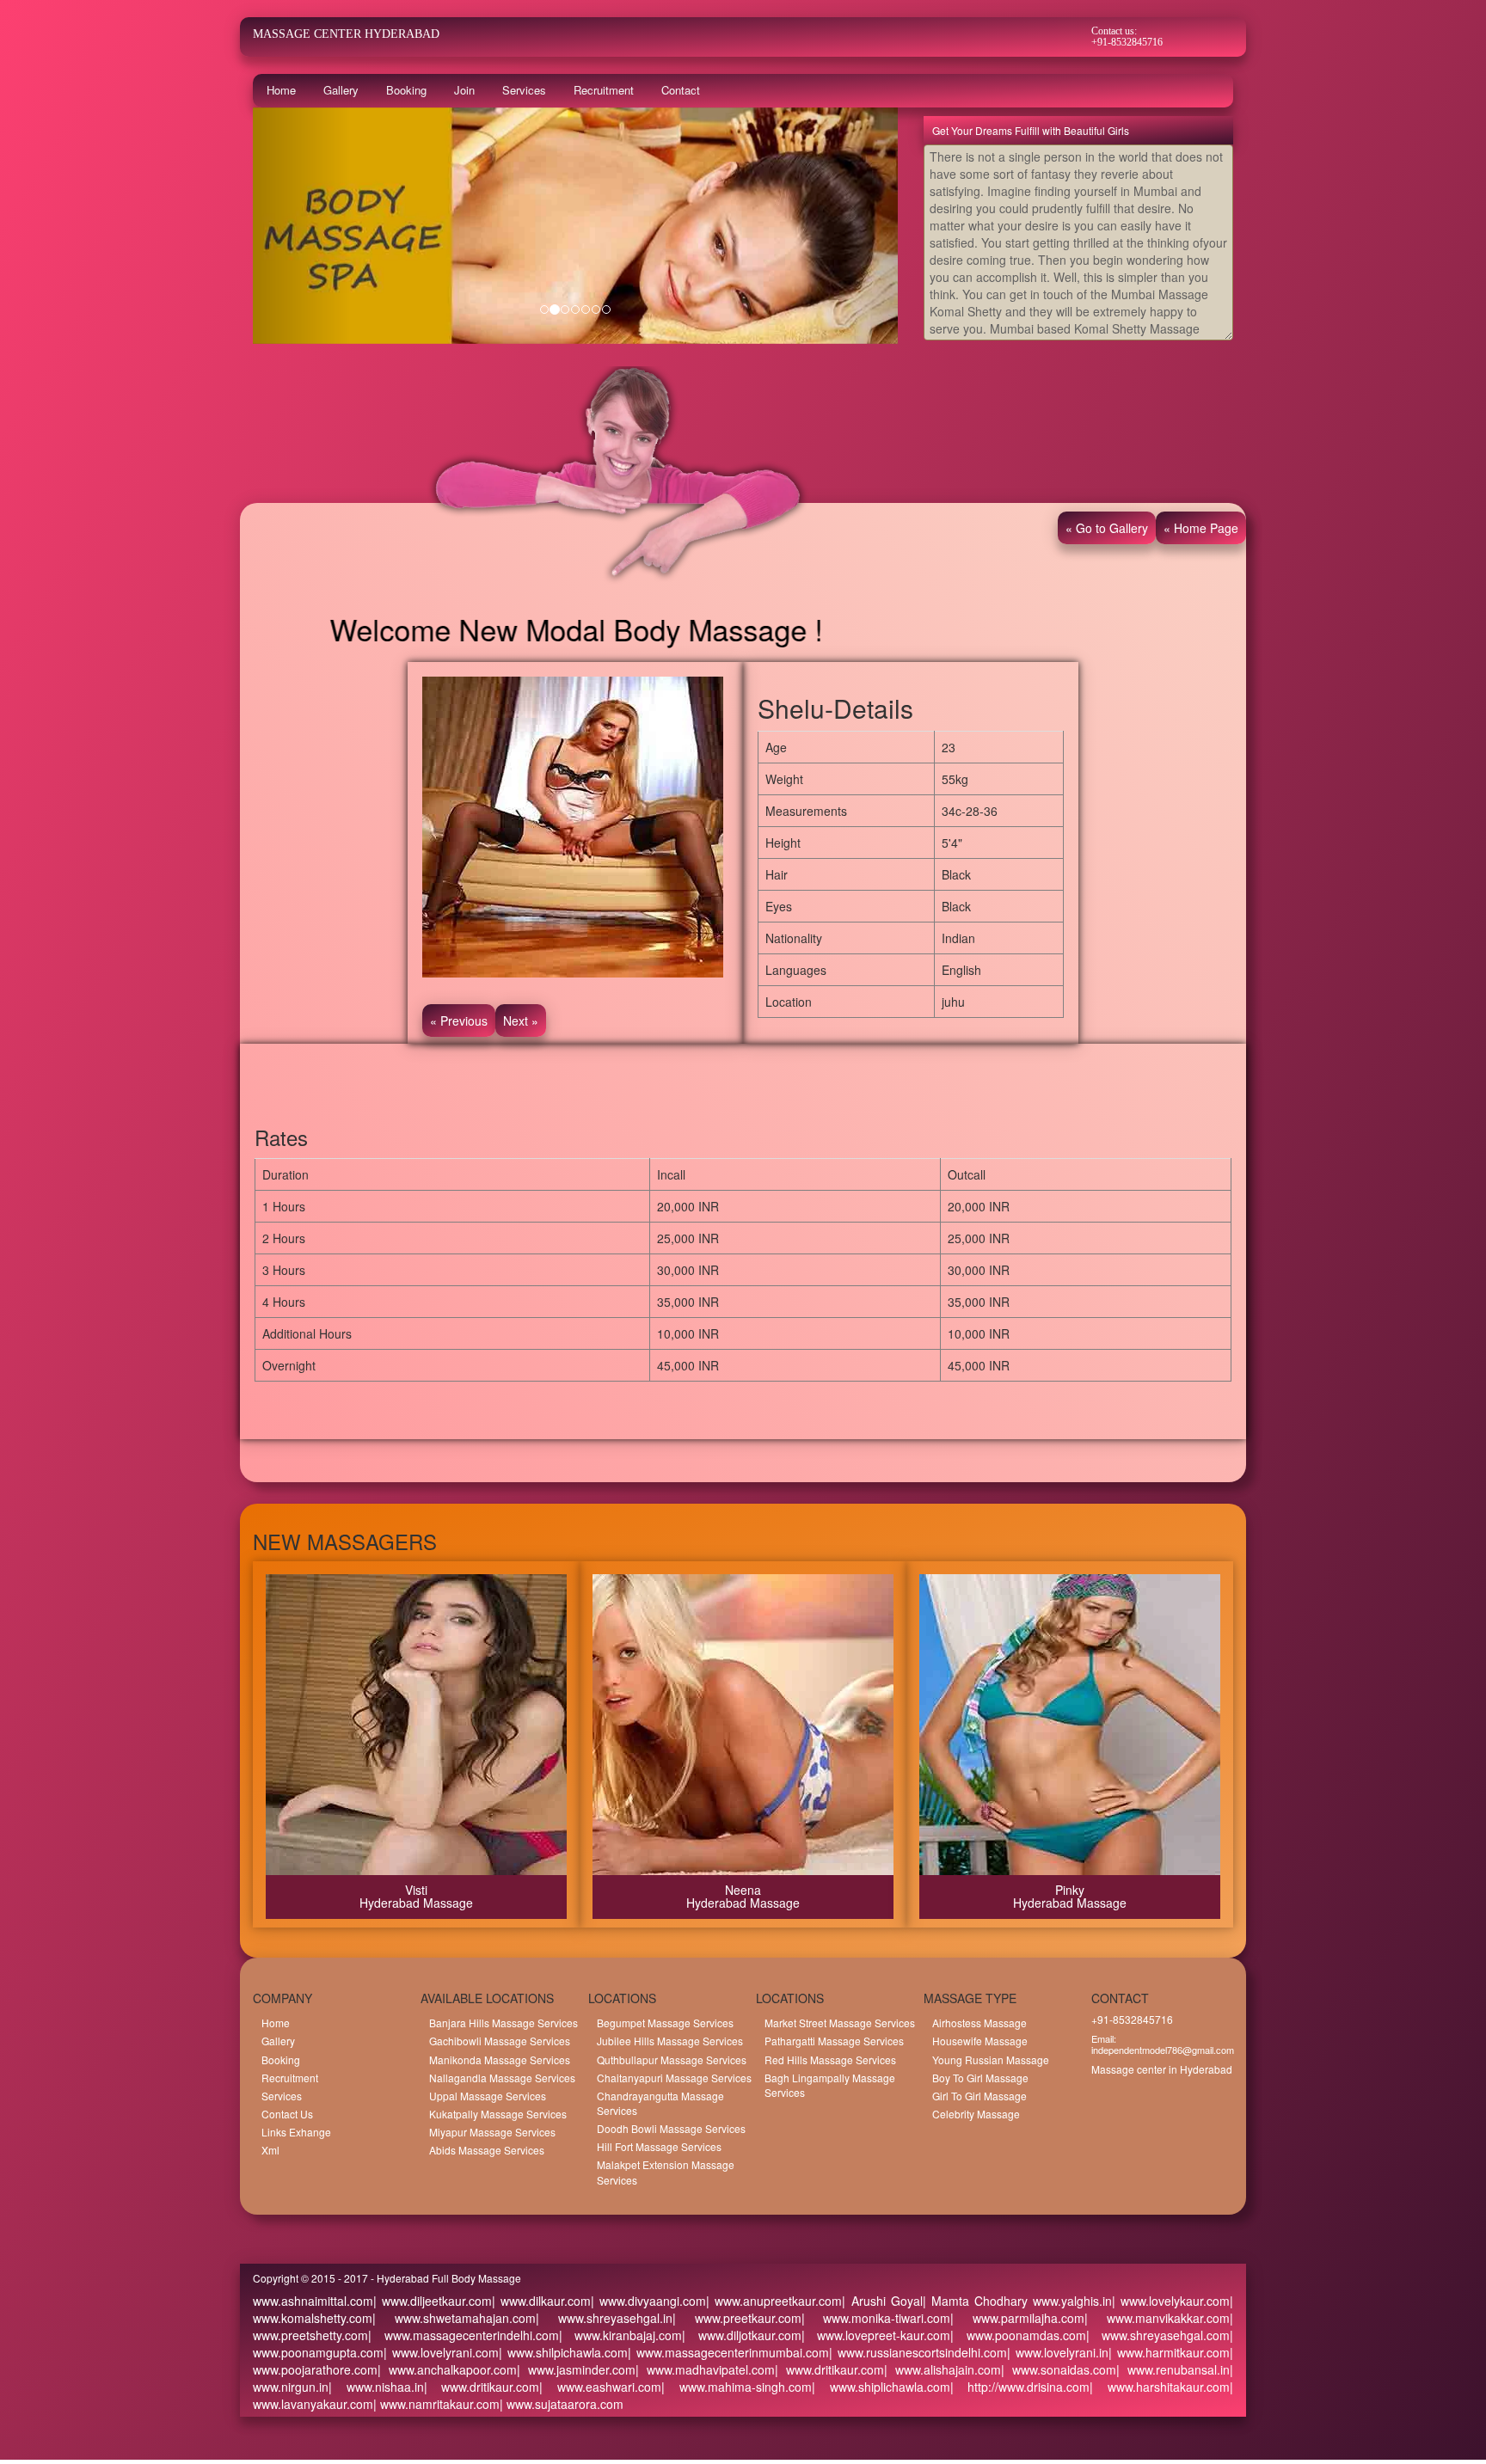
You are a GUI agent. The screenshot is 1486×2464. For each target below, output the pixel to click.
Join (464, 90)
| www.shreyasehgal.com (1158, 2335)
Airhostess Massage (979, 2023)
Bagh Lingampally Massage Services (830, 2085)
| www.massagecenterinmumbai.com (728, 2352)
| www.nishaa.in (376, 2387)
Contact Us (287, 2114)
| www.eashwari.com (600, 2387)
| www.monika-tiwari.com (876, 2318)
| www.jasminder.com (576, 2369)
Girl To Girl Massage (979, 2096)
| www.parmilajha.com (1017, 2318)
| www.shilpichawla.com (563, 2352)
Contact (681, 90)
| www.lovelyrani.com (441, 2352)
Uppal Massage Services (488, 2096)
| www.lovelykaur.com (1171, 2301)
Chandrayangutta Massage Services (660, 2103)
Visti (416, 1890)
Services (524, 90)
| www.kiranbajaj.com (621, 2335)
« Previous (459, 1021)
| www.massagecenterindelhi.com (464, 2335)
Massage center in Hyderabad (1162, 2069)
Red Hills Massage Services (830, 2059)
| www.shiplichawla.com (881, 2387)
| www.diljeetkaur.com (433, 2301)
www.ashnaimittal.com (313, 2301)
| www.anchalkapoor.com (447, 2369)
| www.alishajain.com (943, 2369)
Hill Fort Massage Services (659, 2146)
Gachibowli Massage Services (500, 2041)
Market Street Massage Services (840, 2023)
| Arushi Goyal (882, 2301)
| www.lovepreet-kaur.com (876, 2335)
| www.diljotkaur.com (742, 2335)
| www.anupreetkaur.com (774, 2301)
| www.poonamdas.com (1018, 2335)
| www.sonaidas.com (1059, 2369)
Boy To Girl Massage (980, 2078)
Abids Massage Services (487, 2150)
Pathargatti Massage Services (834, 2041)
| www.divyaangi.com (648, 2301)
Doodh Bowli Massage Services (671, 2128)
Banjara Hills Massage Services (504, 2023)
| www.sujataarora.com (562, 2404)
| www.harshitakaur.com (1160, 2387)
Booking (406, 90)
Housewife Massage (980, 2041)
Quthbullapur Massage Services (672, 2059)
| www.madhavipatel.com (705, 2369)
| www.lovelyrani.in (1058, 2352)
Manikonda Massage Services (500, 2059)
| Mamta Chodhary (975, 2301)
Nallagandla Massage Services (502, 2078)
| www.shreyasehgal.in (604, 2318)
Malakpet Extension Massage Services (666, 2172)
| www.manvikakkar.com (1157, 2318)
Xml (270, 2150)
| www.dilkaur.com (541, 2301)
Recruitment (604, 90)
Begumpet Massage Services (665, 2023)
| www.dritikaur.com (829, 2369)
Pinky (1070, 1890)
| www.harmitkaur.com (1169, 2352)
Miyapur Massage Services (492, 2132)
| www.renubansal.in (1173, 2369)
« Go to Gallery (1107, 528)
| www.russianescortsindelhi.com (918, 2352)
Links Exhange (296, 2132)
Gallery (341, 90)
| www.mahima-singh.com (737, 2387)
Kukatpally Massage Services (498, 2114)
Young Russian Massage (991, 2059)
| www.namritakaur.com (436, 2404)
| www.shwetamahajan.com (454, 2318)
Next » (521, 1021)
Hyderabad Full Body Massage (449, 2278)
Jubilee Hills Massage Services (670, 2041)
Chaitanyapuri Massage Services (674, 2078)
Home (281, 90)
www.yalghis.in (1070, 2301)
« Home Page (1201, 528)
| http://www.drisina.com (1020, 2387)
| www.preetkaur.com (737, 2318)
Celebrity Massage (976, 2114)
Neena (743, 1890)
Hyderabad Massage (416, 1903)
